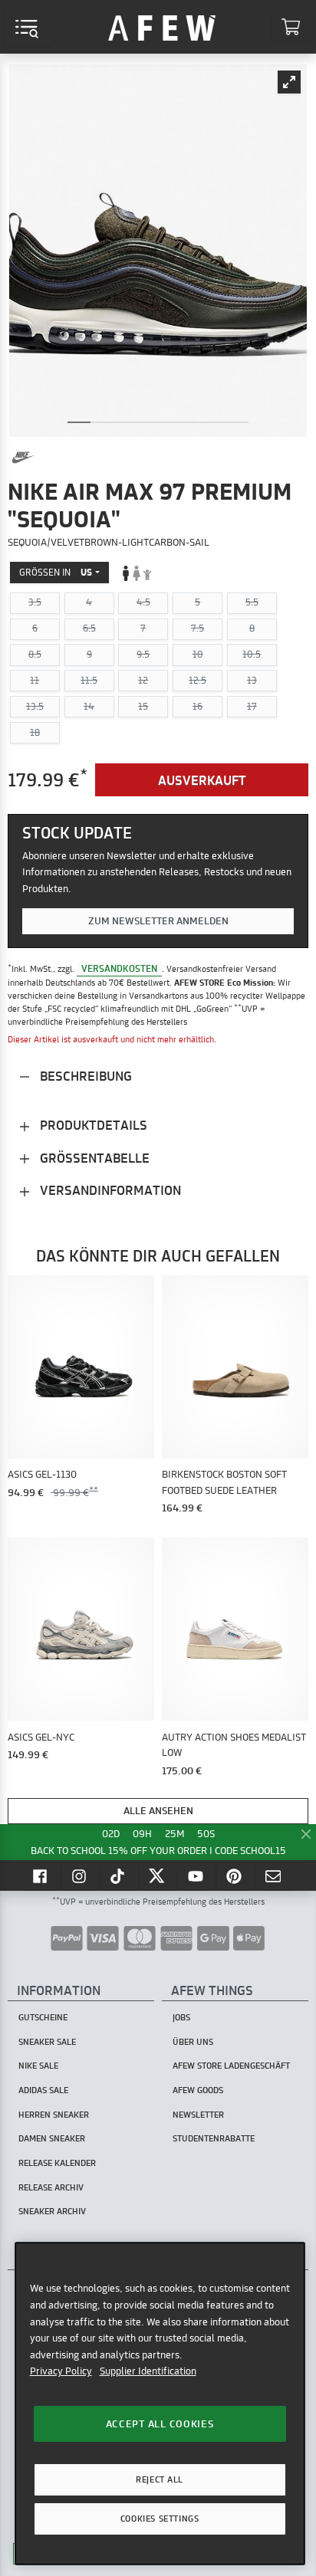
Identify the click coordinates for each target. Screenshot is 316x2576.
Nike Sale (38, 2066)
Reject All (160, 2479)
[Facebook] (41, 1875)
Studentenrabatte (214, 2138)
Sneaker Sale (47, 2042)
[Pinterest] (235, 1875)
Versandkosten (119, 968)
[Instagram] (81, 1875)
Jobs (181, 2017)
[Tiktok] (120, 1875)
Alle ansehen (158, 1810)
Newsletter (198, 2115)
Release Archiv (51, 2187)
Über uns (193, 2042)
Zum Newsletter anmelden (158, 920)
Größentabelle (93, 1158)
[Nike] (23, 458)
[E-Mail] (275, 1875)
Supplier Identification (148, 2371)
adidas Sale (43, 2090)
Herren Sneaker (54, 2115)
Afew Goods (198, 2090)
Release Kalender (57, 2163)
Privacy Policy (61, 2371)
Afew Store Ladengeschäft (231, 2066)
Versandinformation (109, 1190)
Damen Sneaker (52, 2138)
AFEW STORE (162, 27)
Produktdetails (92, 1125)
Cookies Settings (160, 2519)
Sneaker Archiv (52, 2211)
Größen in (56, 572)
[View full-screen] (289, 82)
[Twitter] (158, 1875)
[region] (160, 2403)
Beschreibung (84, 1076)
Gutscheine (43, 2017)
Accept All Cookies (160, 2423)
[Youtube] (197, 1875)
